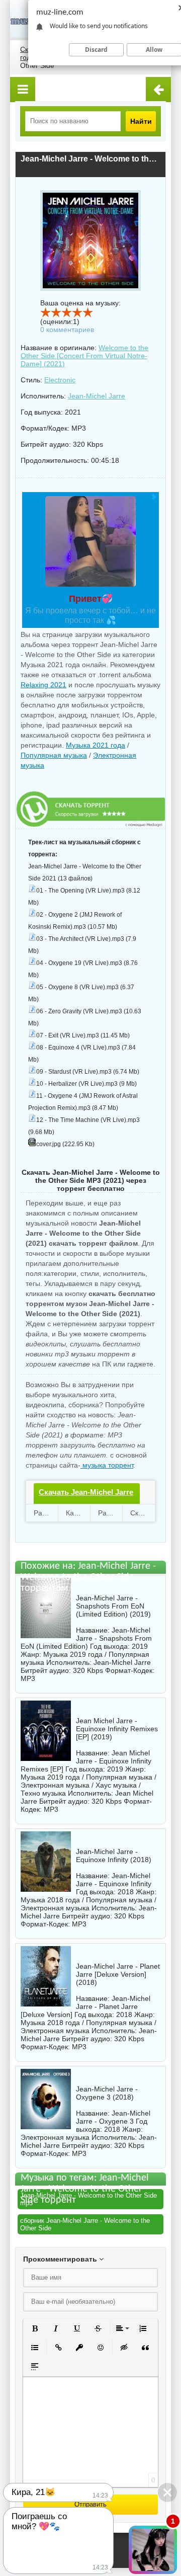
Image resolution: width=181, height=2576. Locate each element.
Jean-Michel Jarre (97, 396)
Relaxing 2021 (43, 685)
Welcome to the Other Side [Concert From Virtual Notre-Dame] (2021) (84, 356)
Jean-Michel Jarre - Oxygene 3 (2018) (107, 2093)
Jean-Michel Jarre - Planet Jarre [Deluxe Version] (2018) (118, 1974)
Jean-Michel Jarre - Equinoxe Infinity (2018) (114, 1856)
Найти (141, 121)
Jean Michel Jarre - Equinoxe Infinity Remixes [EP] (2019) (117, 1729)
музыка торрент (107, 1465)
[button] (35, 2328)
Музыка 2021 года (96, 745)
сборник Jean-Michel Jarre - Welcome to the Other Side (85, 2224)
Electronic (60, 380)
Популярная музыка (54, 755)
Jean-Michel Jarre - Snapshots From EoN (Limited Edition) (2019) (113, 1606)
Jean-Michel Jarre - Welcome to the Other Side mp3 (88, 2199)
